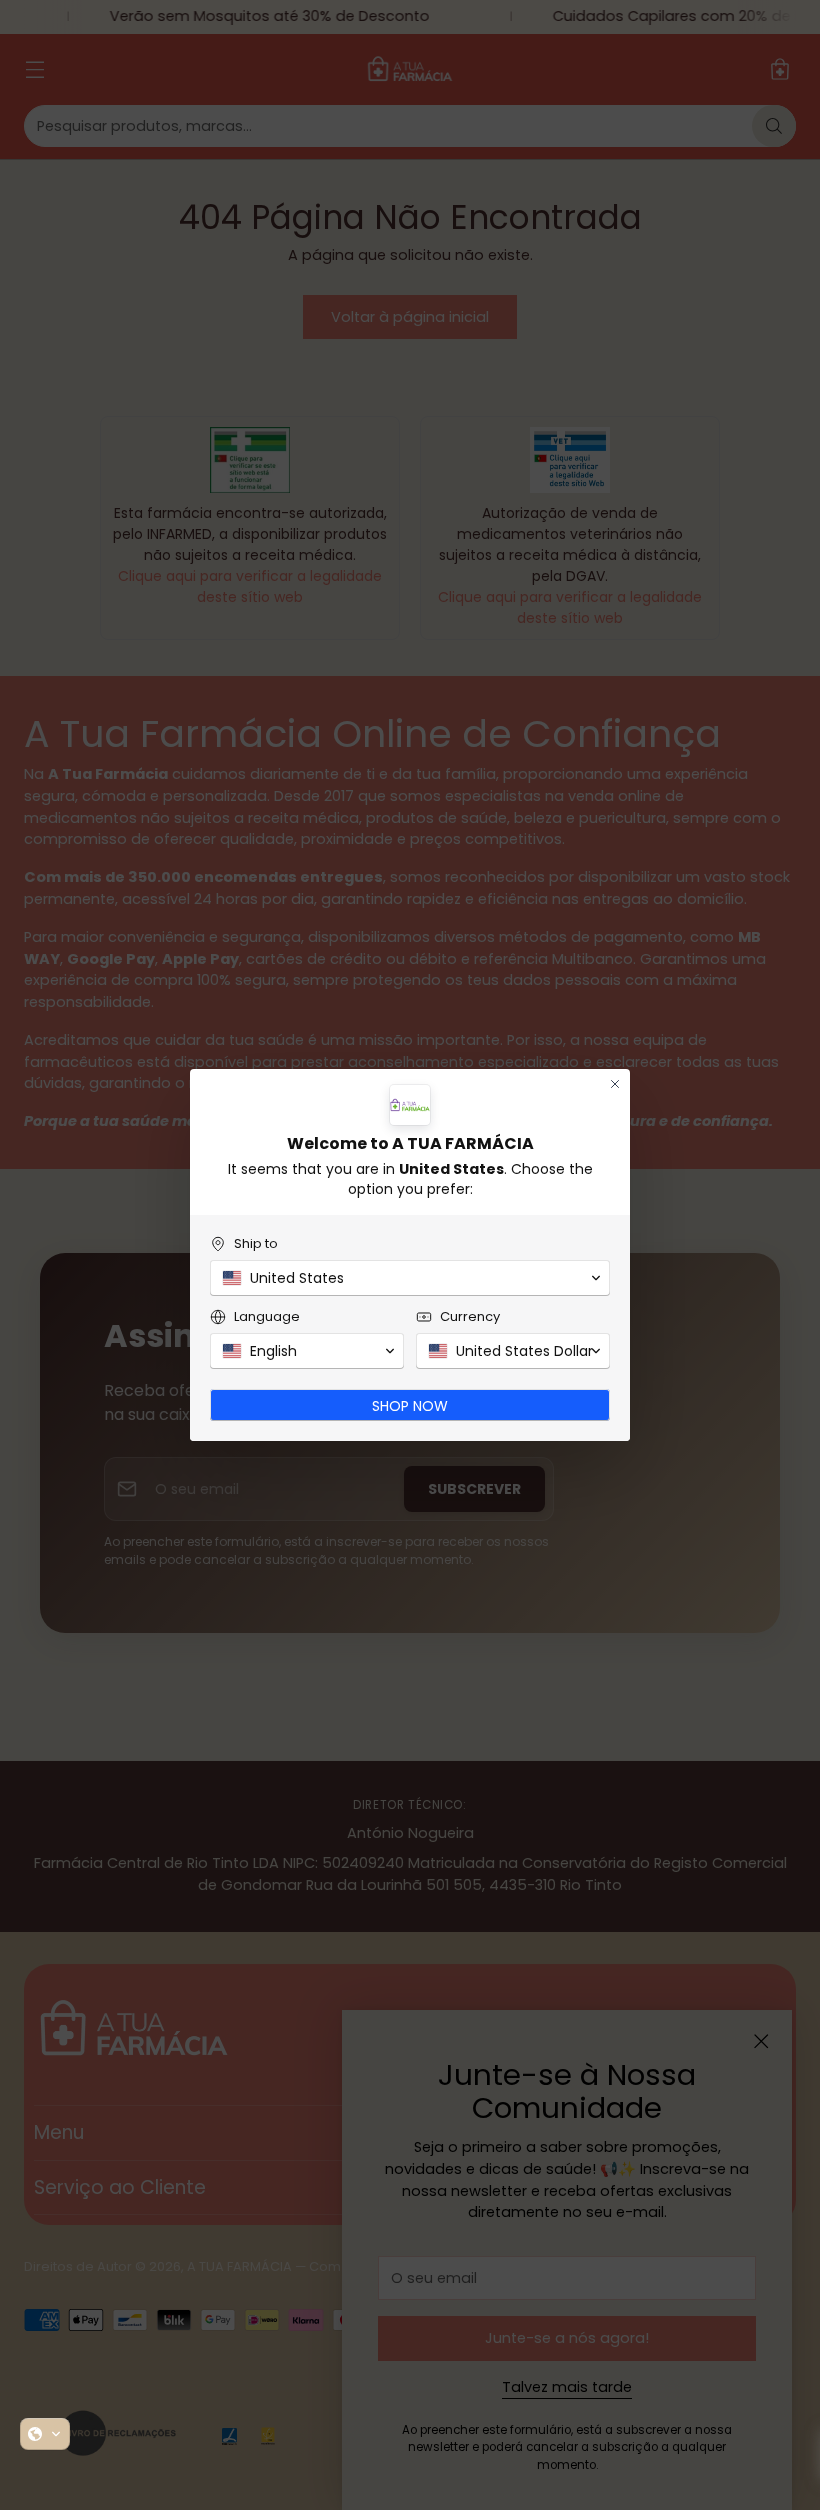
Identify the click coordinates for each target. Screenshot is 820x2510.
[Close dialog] (615, 1084)
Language (267, 1316)
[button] (45, 2434)
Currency (470, 1316)
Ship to (256, 1243)
